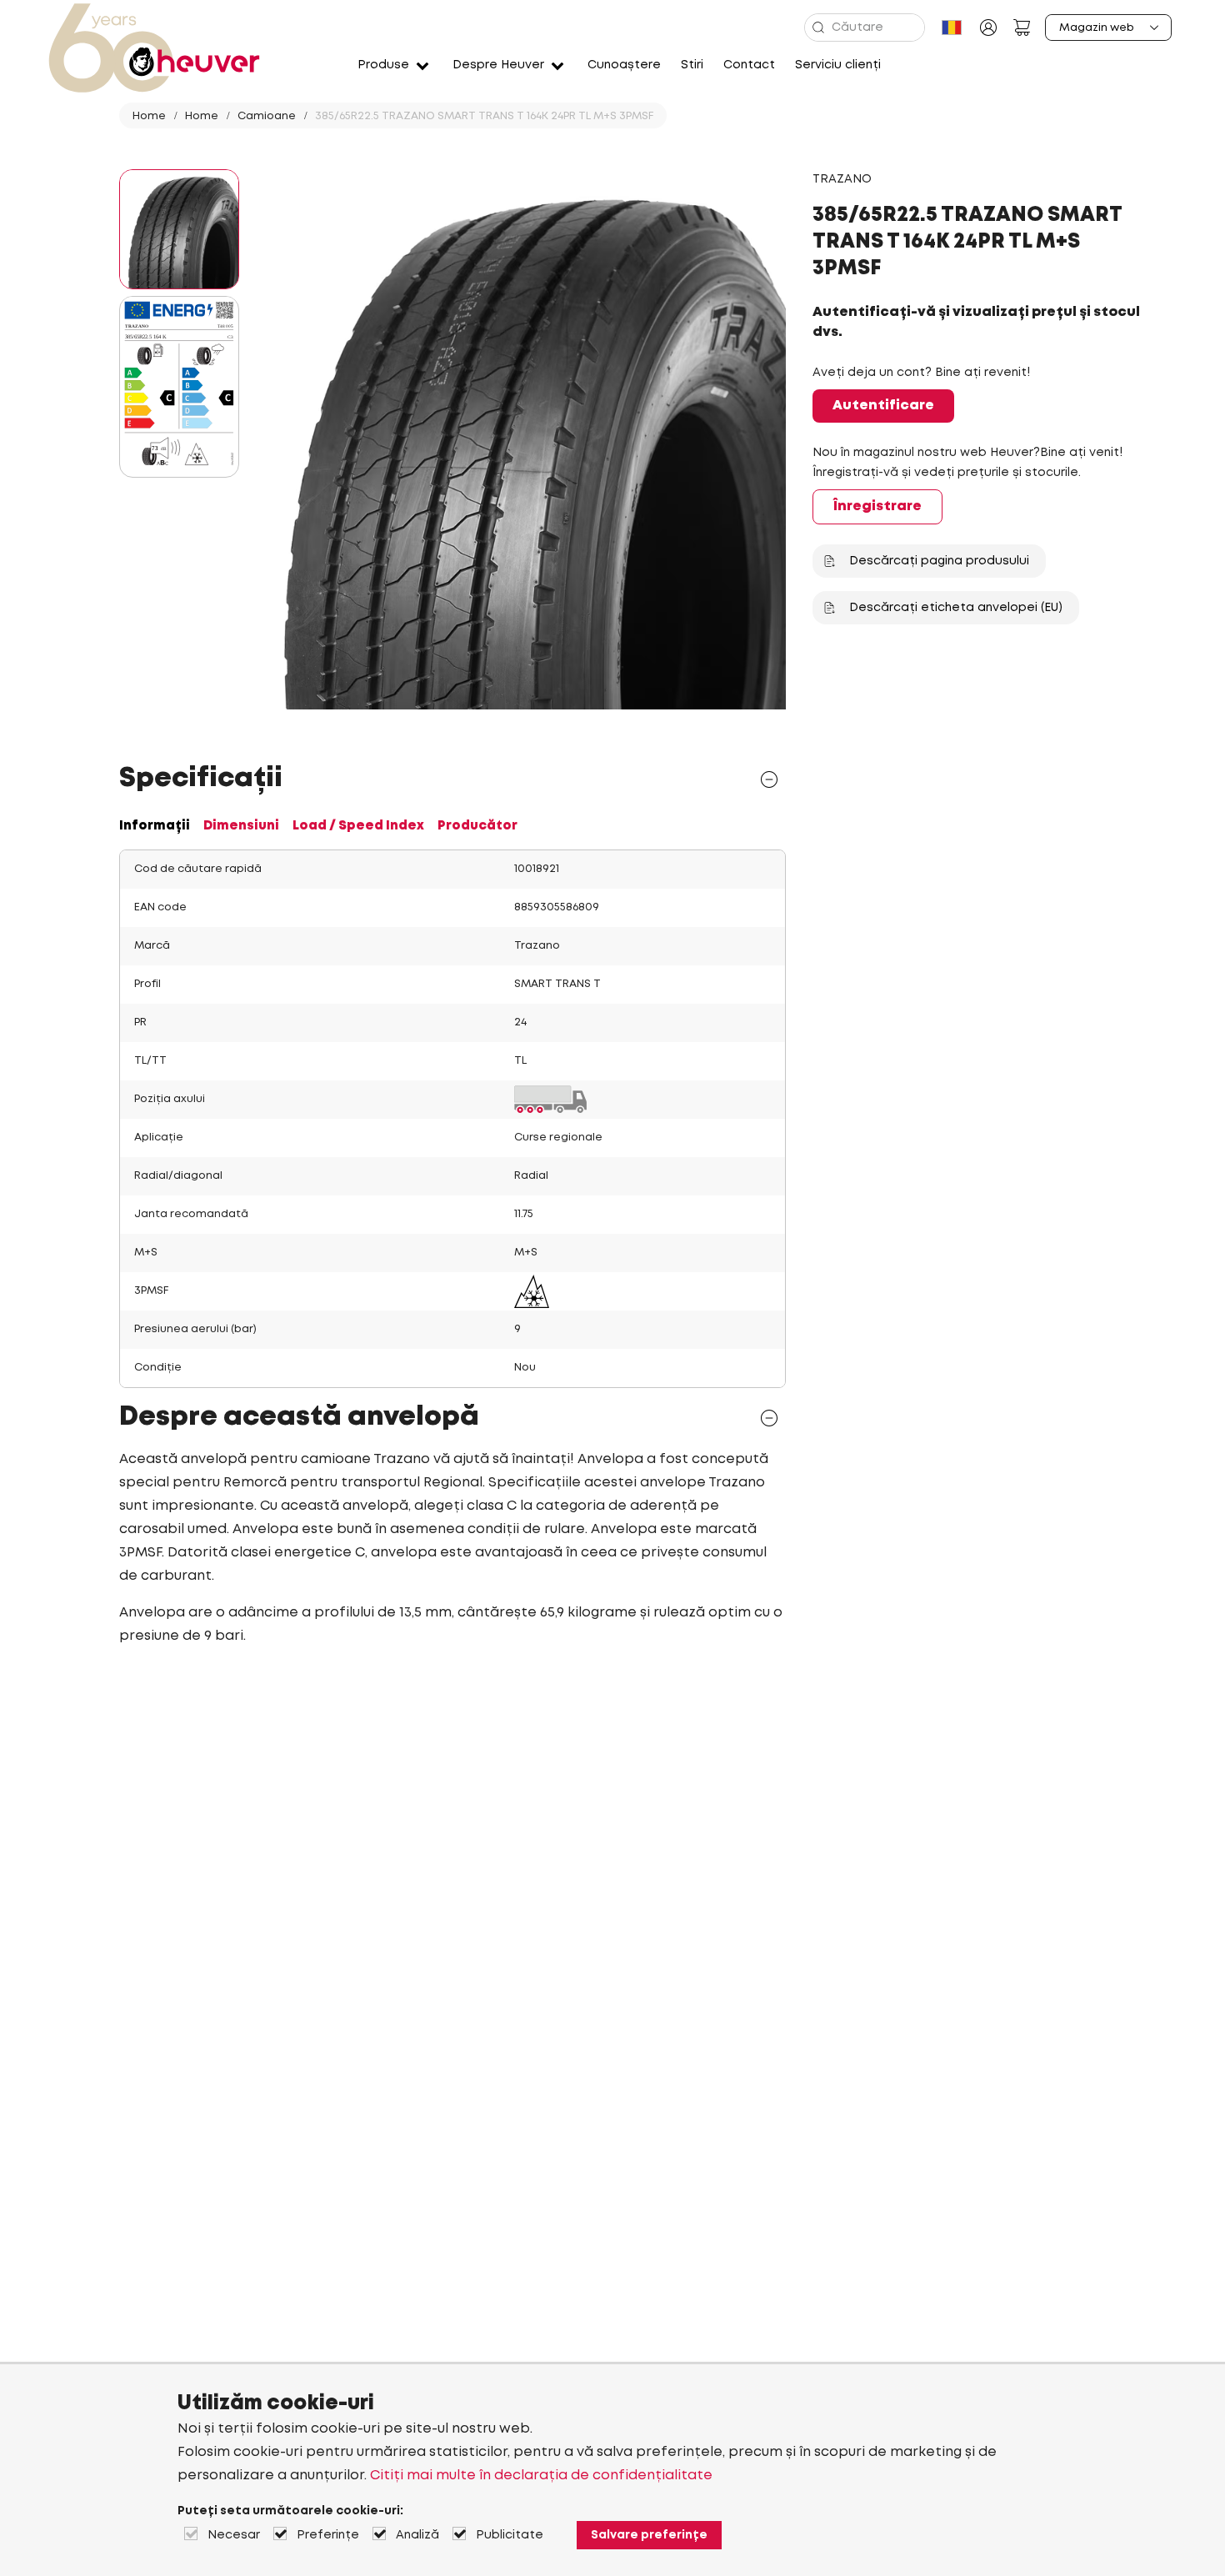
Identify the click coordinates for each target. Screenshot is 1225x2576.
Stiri (692, 65)
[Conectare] (988, 28)
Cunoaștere (624, 65)
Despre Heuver (498, 65)
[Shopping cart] (1022, 28)
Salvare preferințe (649, 2535)
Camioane (267, 116)
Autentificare (883, 406)
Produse (383, 65)
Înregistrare (877, 506)
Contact (749, 65)
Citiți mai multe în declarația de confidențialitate (541, 2476)
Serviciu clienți (838, 65)
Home (149, 116)
